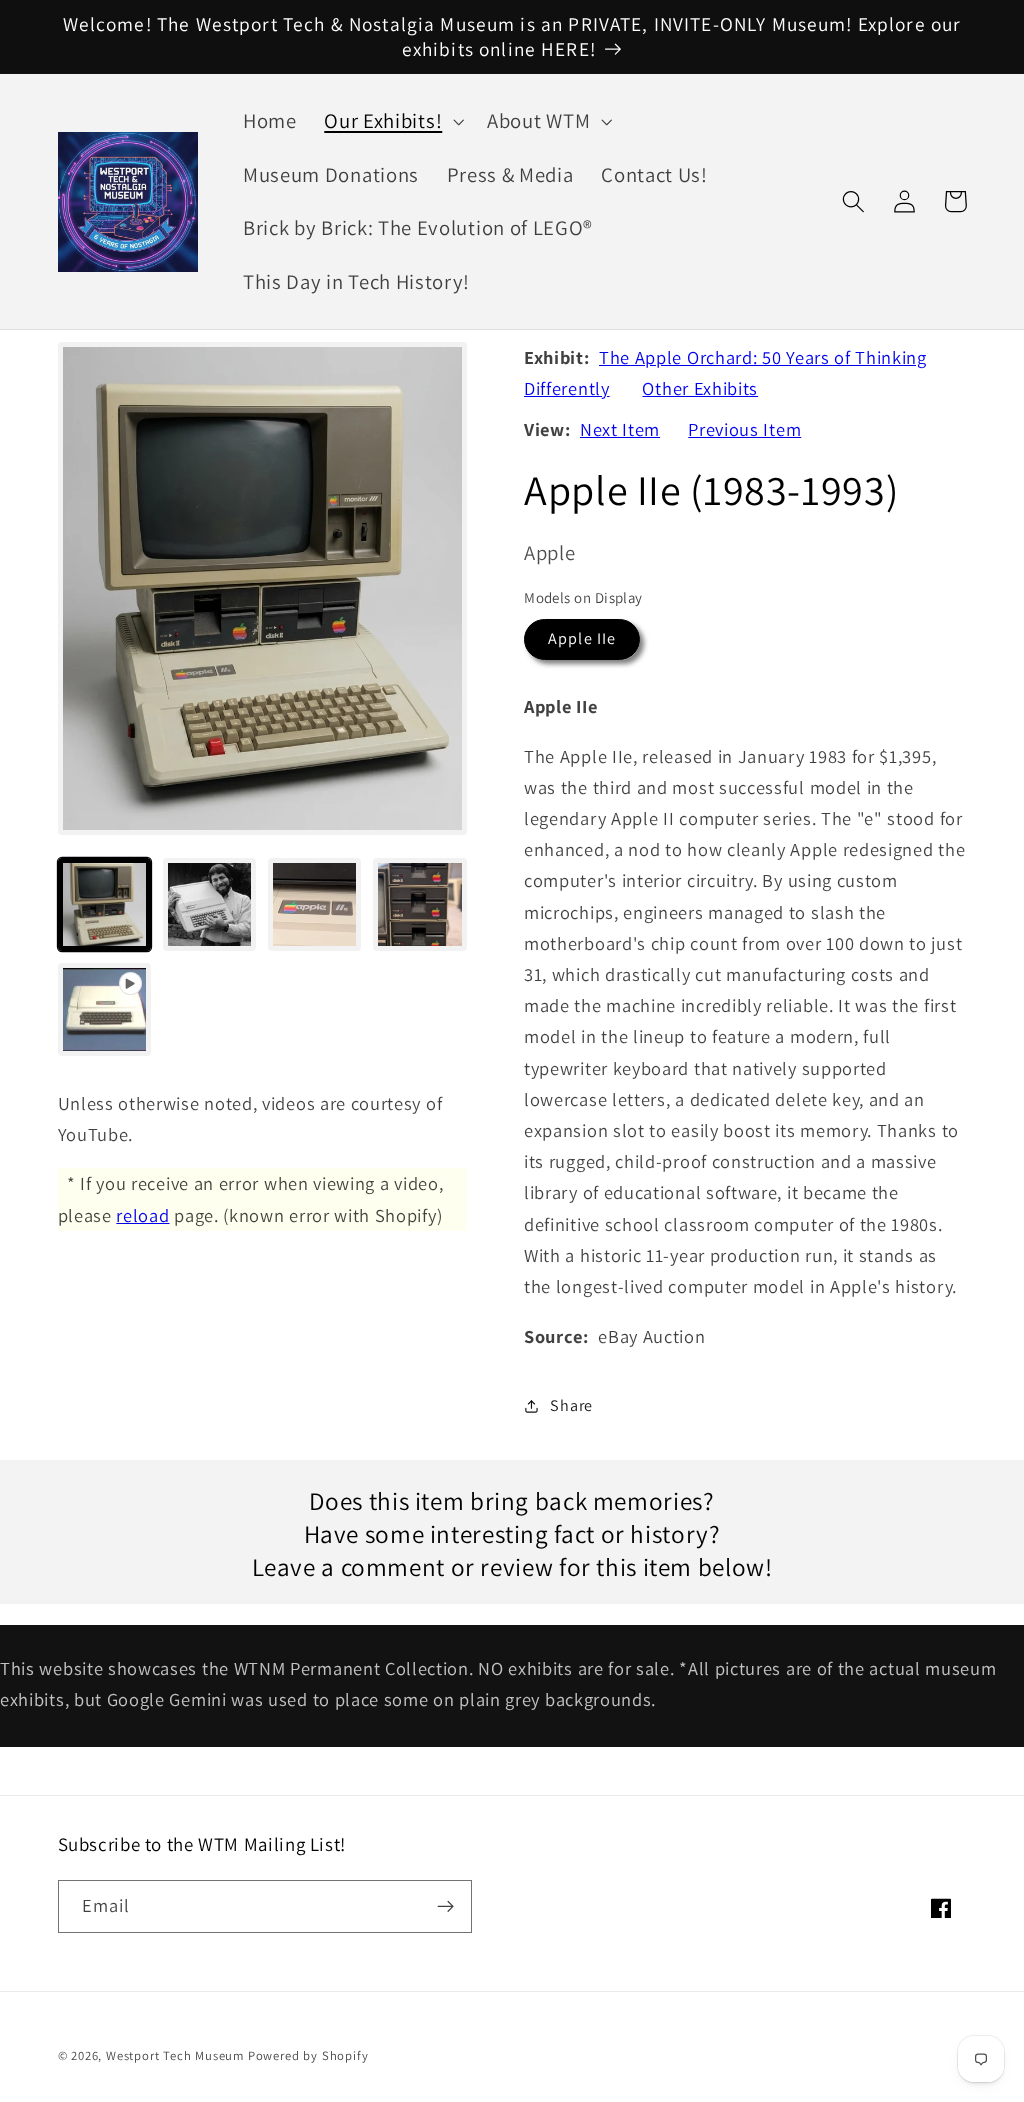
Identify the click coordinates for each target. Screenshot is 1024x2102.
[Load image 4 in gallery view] (420, 905)
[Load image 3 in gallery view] (315, 905)
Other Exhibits (700, 388)
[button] (391, 121)
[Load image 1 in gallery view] (105, 905)
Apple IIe (582, 638)
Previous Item (744, 429)
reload (142, 1215)
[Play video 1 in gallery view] (105, 1010)
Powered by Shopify (308, 2055)
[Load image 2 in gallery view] (210, 905)
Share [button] (571, 1405)
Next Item (620, 429)
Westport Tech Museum (175, 2055)
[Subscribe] (445, 1907)
